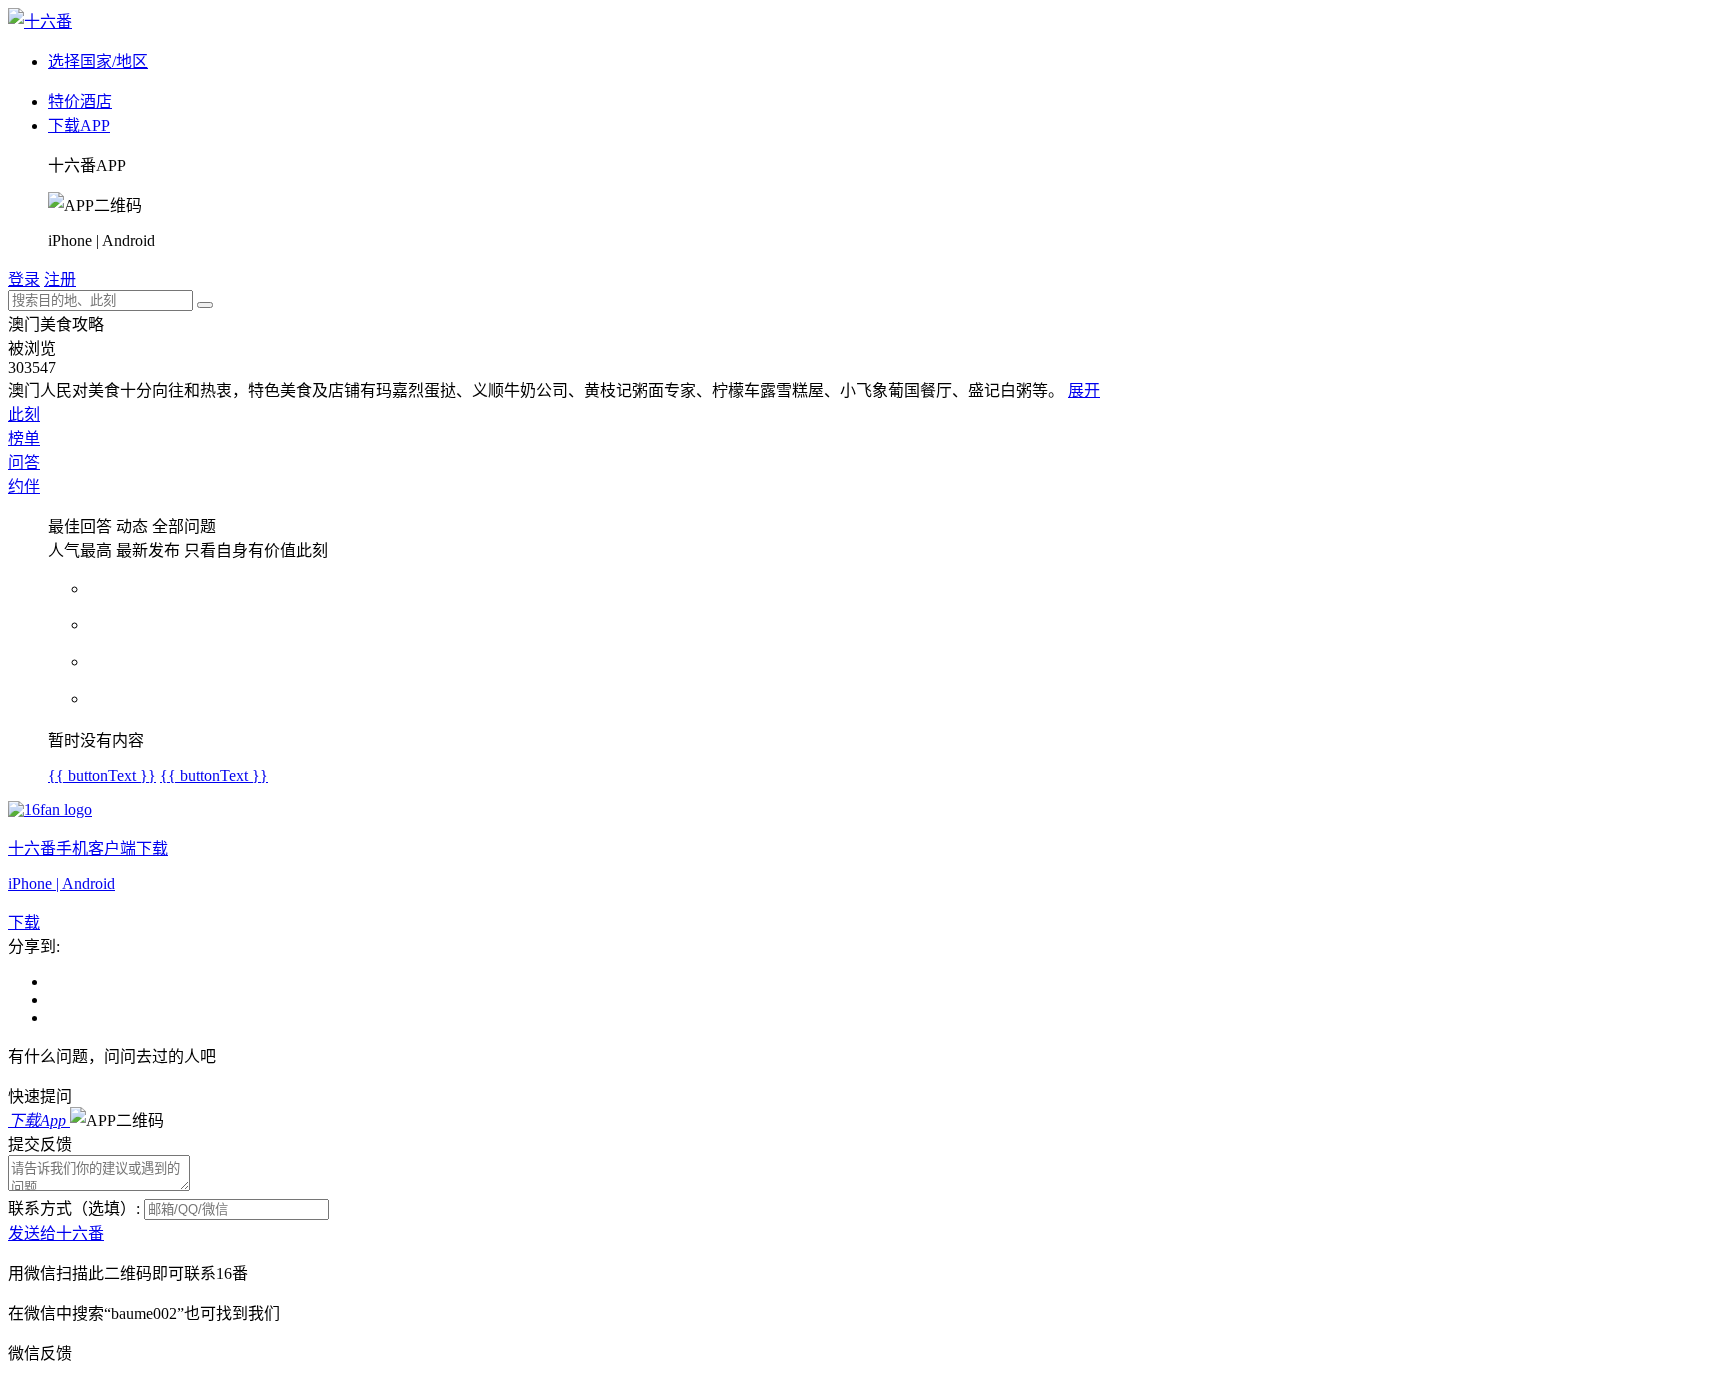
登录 (24, 279)
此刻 (24, 414)
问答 (24, 462)
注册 (60, 279)
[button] (117, 1120)
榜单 (24, 438)
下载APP (79, 125)
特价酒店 (80, 101)
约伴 (24, 486)
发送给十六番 (56, 1233)
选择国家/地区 (98, 61)
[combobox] (100, 300)
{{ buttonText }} (102, 775)
